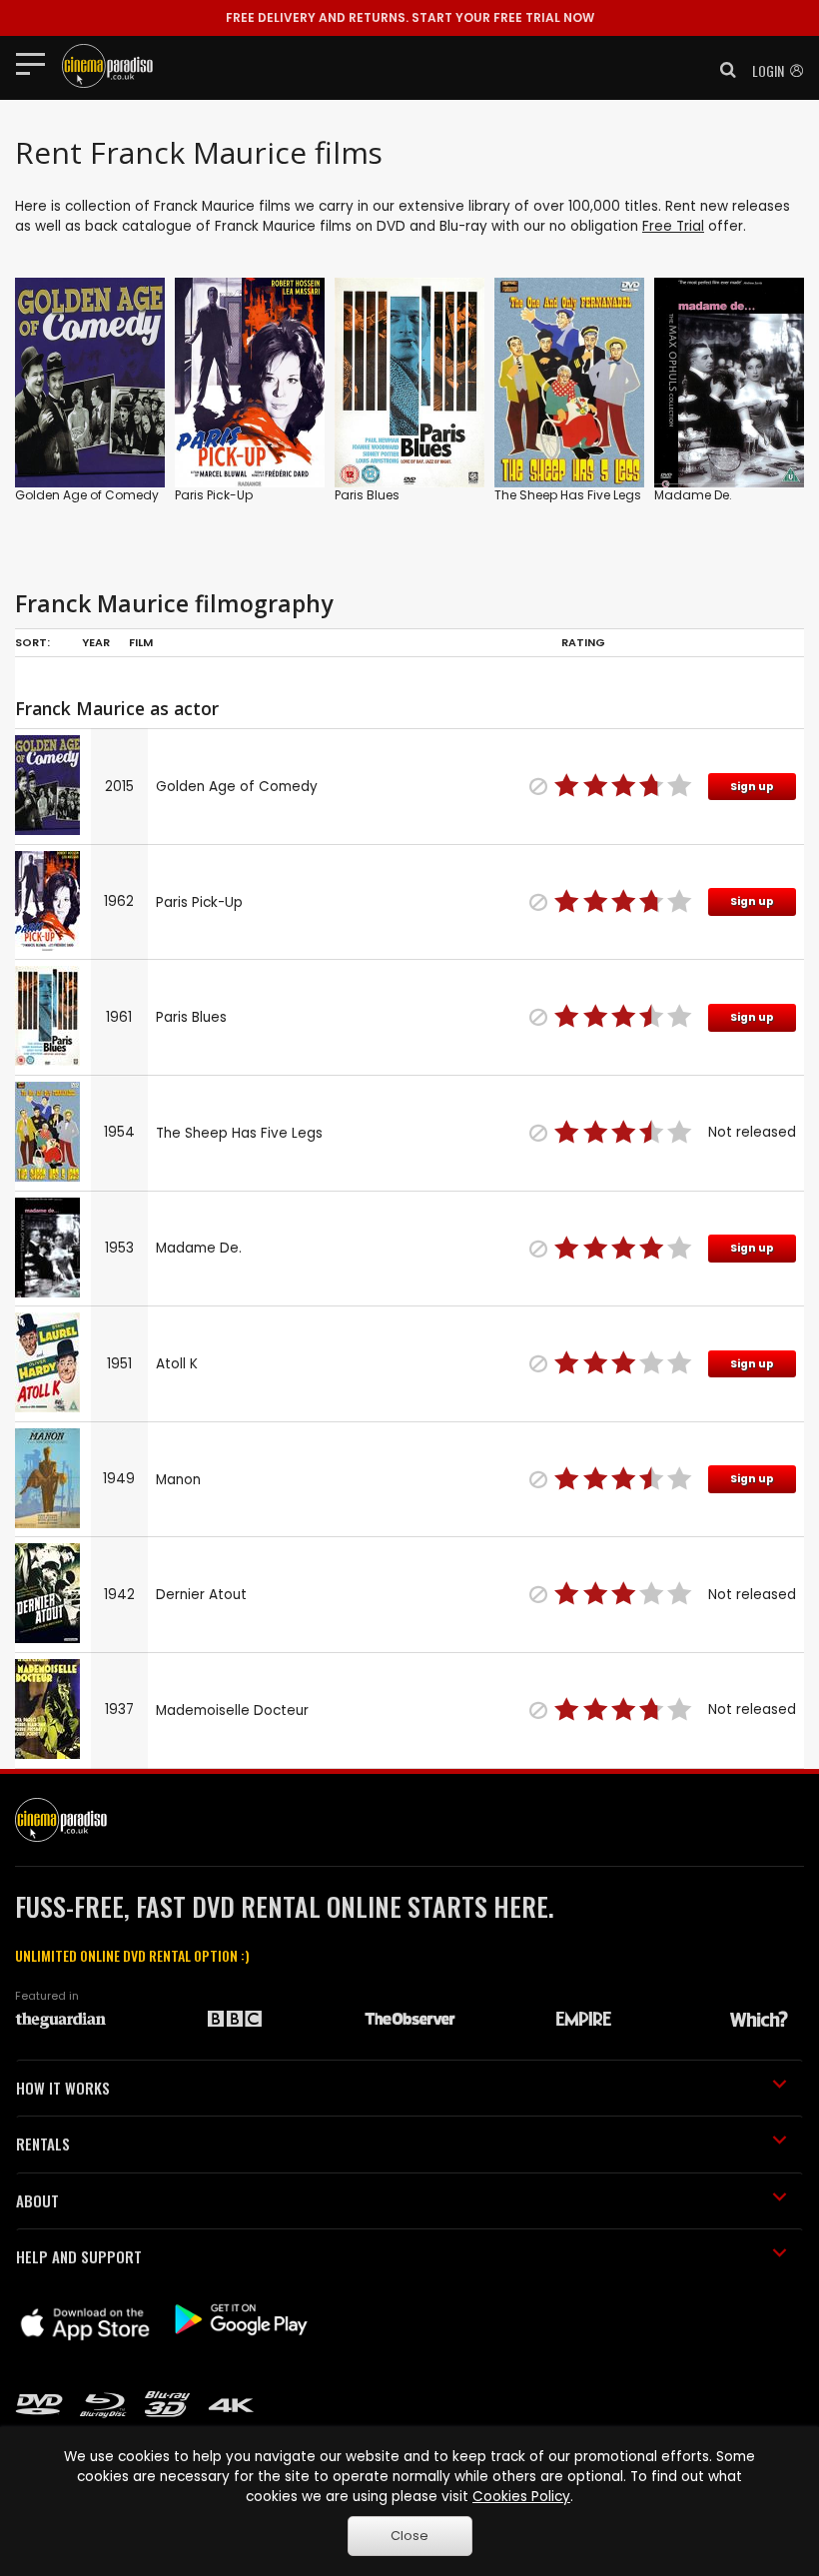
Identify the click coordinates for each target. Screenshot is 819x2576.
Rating (583, 642)
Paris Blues (367, 495)
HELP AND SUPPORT (79, 2256)
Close (409, 2536)
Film (141, 642)
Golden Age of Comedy (87, 495)
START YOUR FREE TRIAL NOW (410, 17)
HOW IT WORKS (63, 2088)
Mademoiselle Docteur (232, 1711)
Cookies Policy (521, 2497)
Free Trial (673, 226)
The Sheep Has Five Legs (568, 495)
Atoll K (177, 1364)
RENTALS (43, 2144)
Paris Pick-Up (214, 495)
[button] (722, 70)
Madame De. (693, 495)
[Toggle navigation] (36, 63)
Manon (178, 1480)
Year (96, 642)
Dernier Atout (201, 1595)
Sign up (752, 787)
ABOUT (37, 2200)
